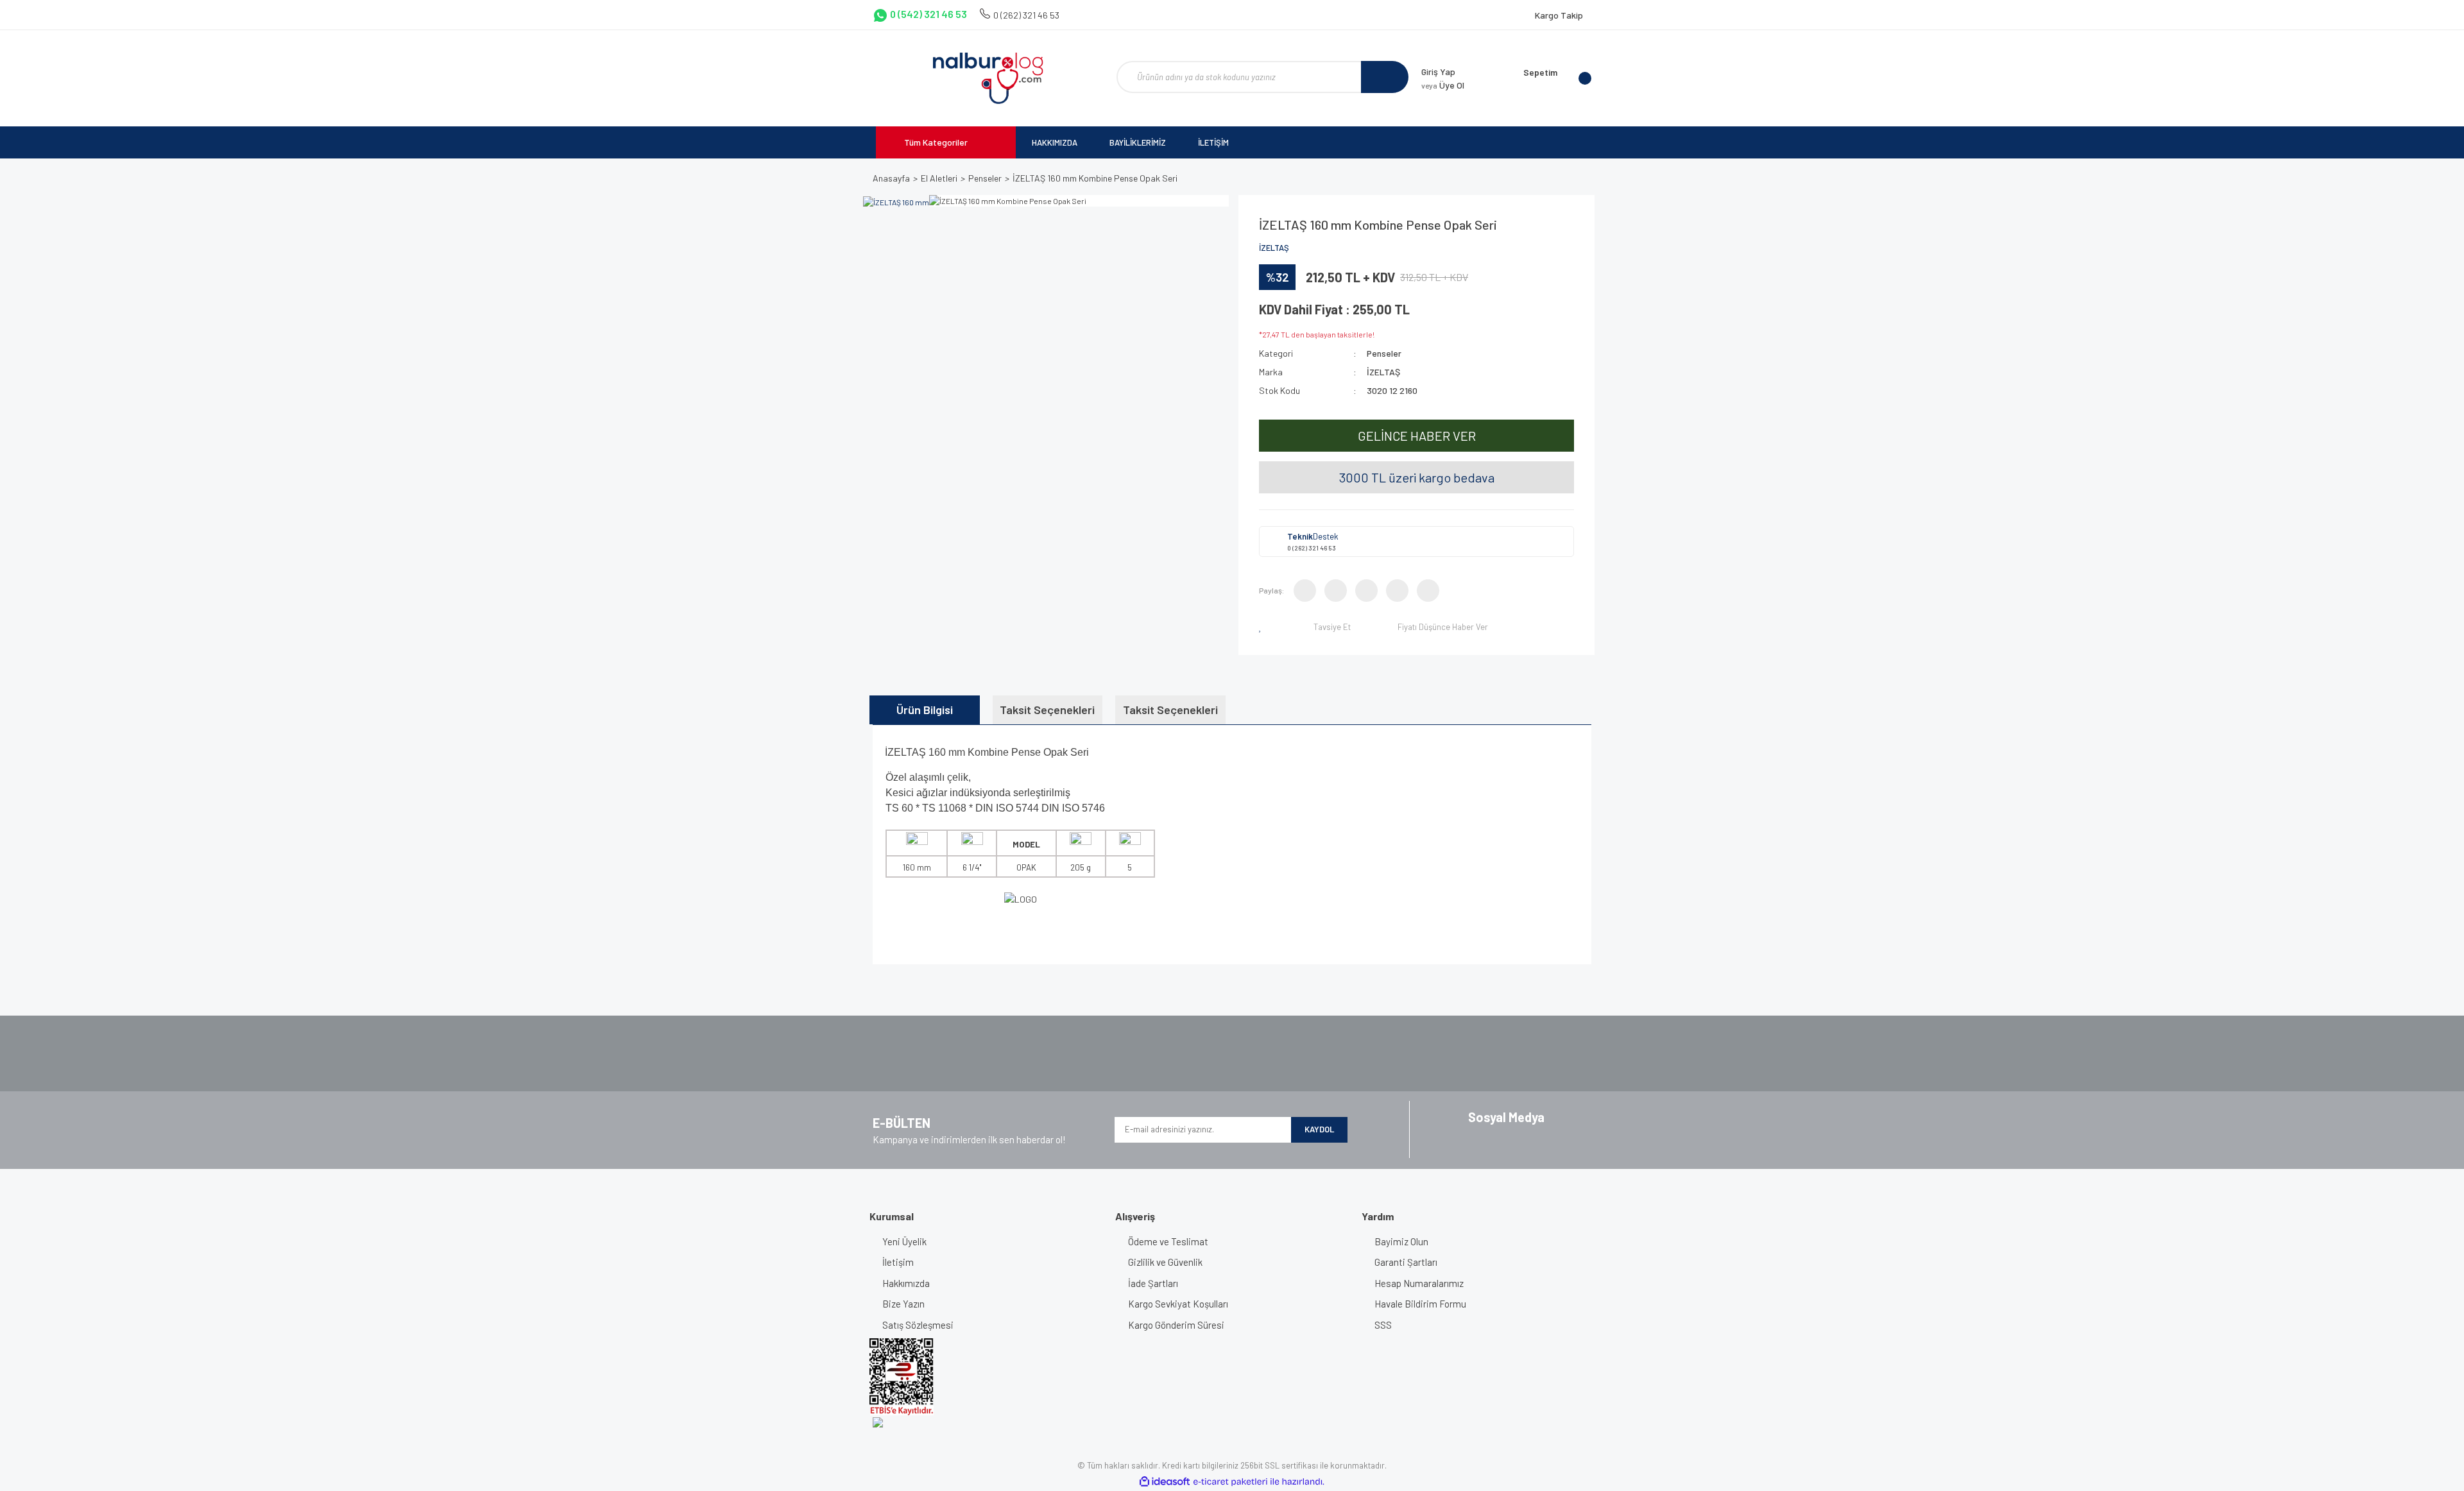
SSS (1383, 1325)
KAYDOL (1319, 1129)
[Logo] (988, 78)
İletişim (898, 1262)
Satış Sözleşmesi (918, 1325)
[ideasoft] (1165, 1482)
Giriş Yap (1438, 72)
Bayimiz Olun (1401, 1241)
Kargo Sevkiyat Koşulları (1178, 1304)
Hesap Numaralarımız (1419, 1283)
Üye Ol (1443, 85)
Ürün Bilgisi (925, 710)
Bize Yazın (903, 1304)
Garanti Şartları (1406, 1262)
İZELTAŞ (1274, 248)
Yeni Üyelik (904, 1241)
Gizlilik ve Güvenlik (1165, 1262)
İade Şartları (1153, 1283)
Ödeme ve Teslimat (1168, 1241)
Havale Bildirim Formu (1420, 1304)
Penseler (1384, 353)
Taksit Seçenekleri (1047, 710)
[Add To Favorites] (1263, 627)
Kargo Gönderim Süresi (1176, 1325)
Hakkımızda (906, 1283)
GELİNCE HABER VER (1417, 436)
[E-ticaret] (1230, 1482)
